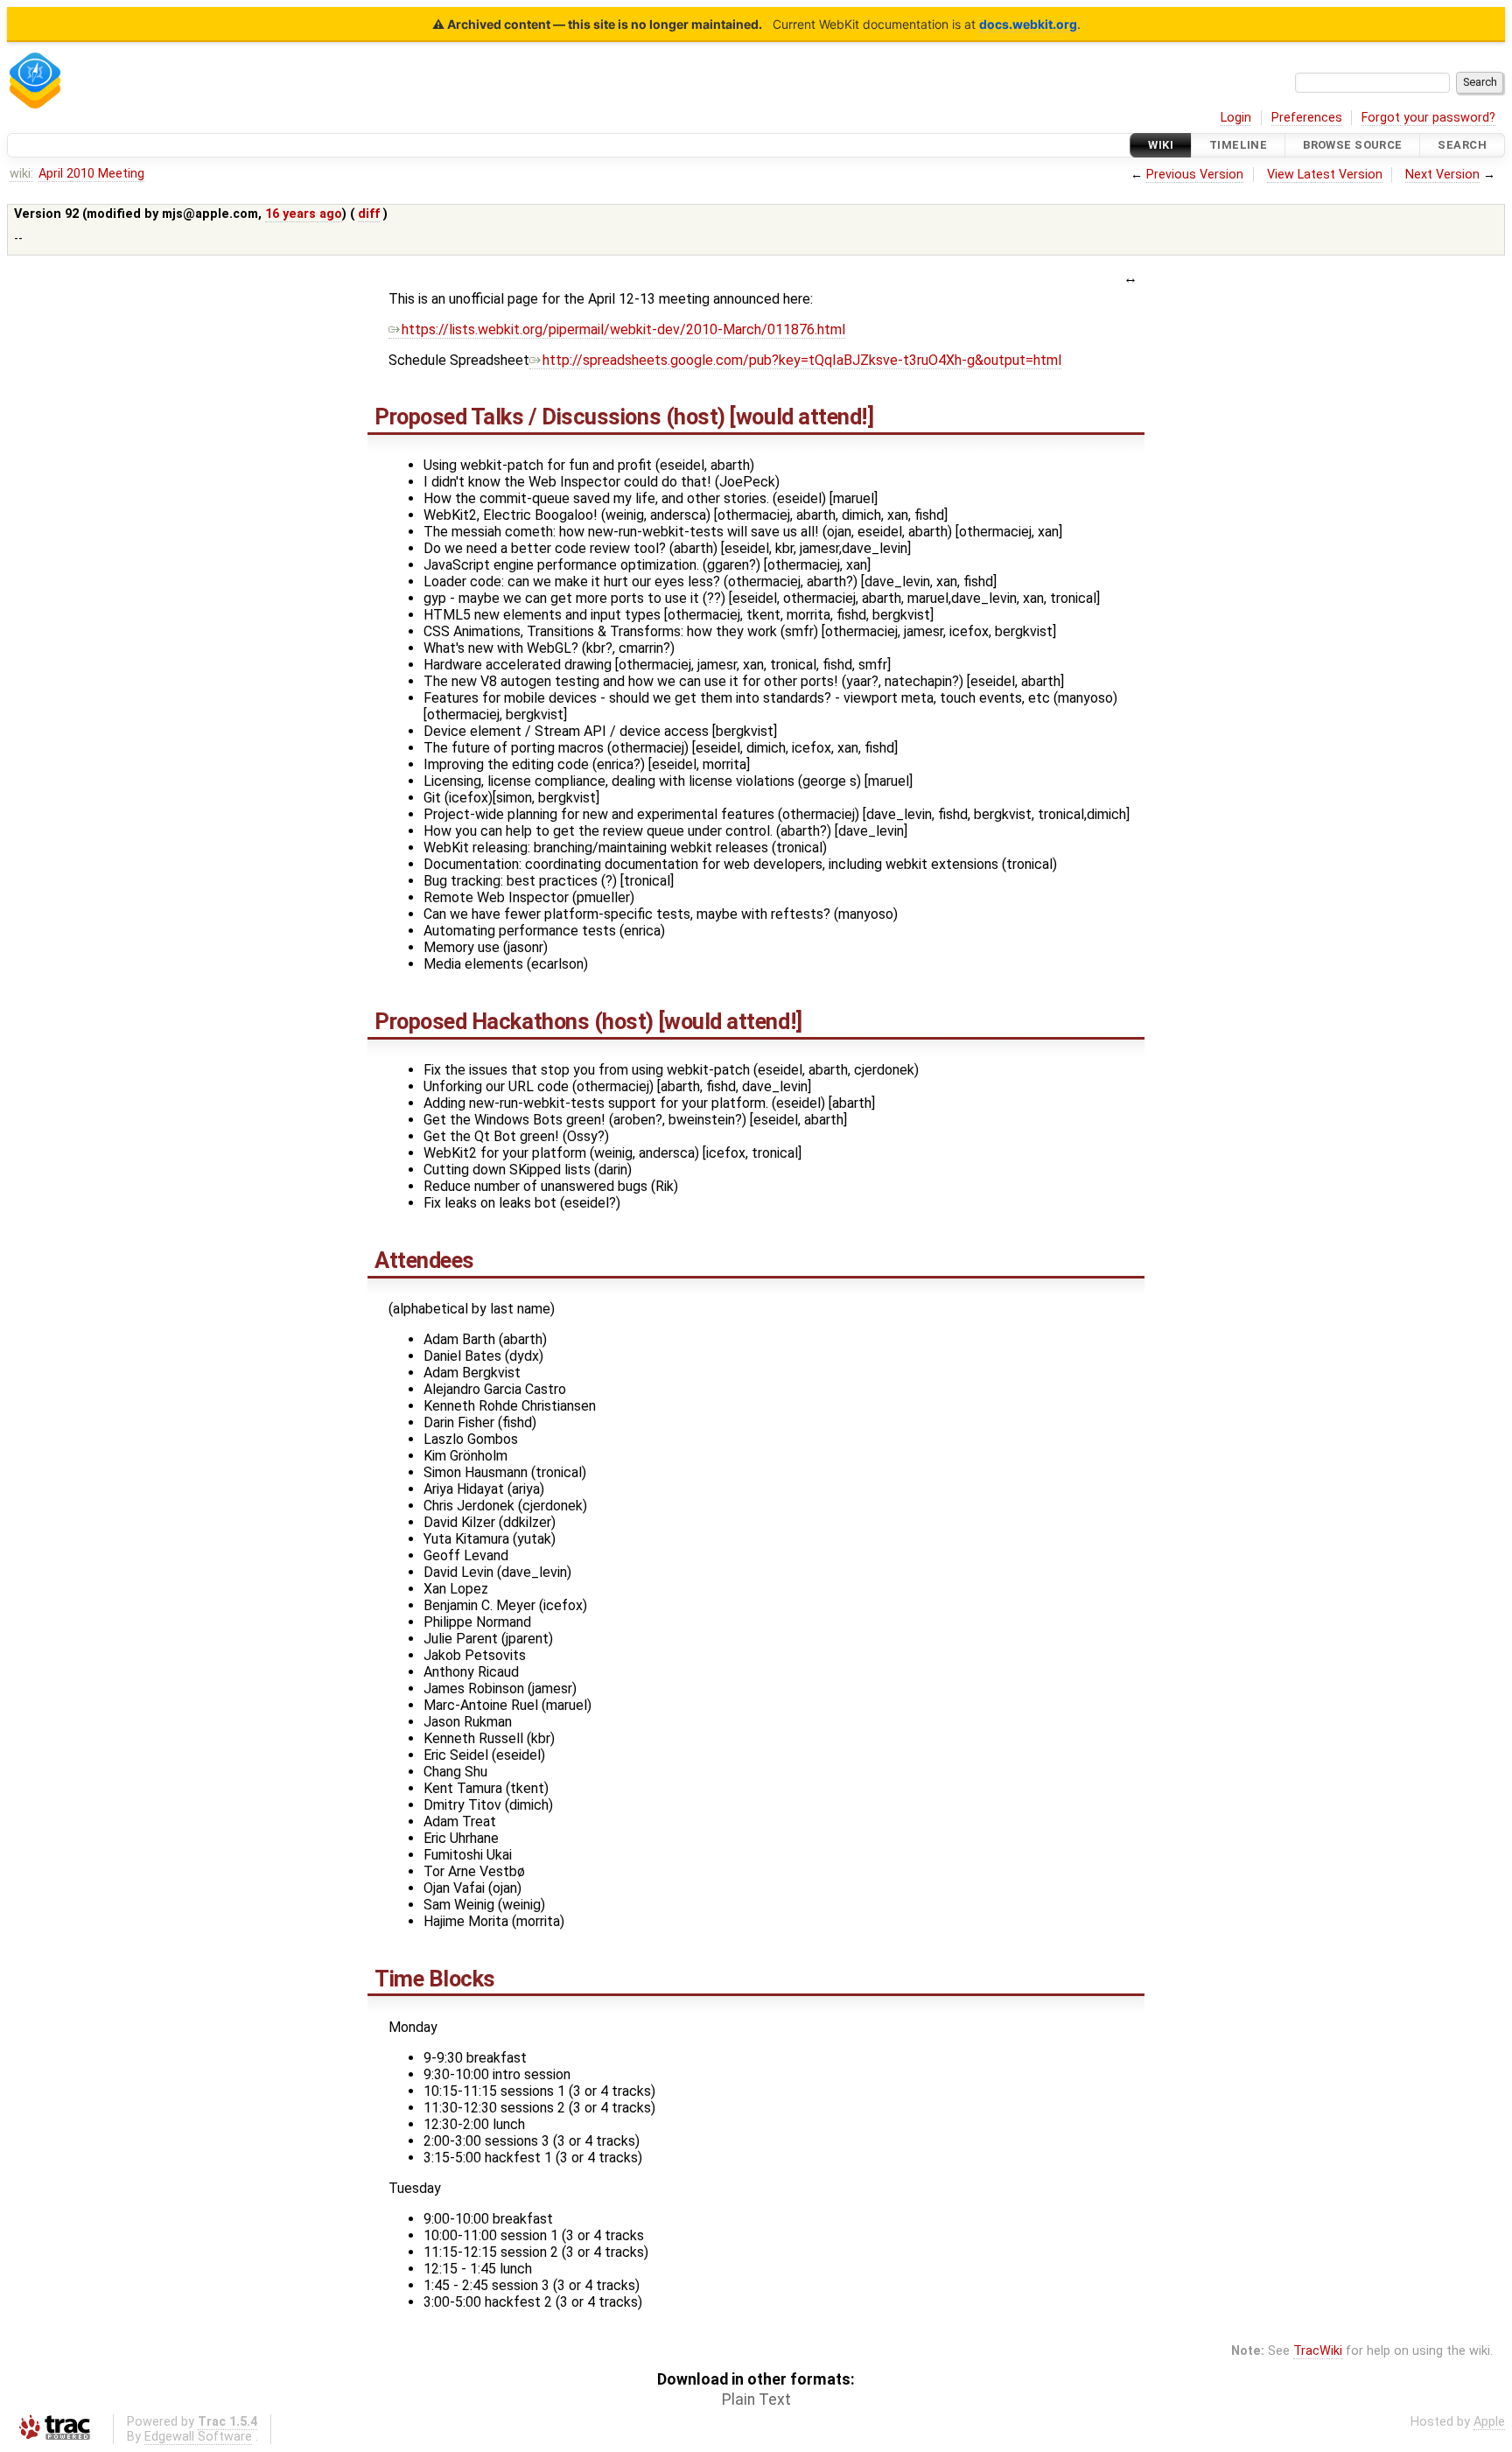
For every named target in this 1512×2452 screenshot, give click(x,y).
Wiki (1161, 145)
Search (1462, 145)
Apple (1489, 2422)
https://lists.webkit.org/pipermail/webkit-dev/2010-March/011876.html (623, 329)
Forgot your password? (1428, 118)
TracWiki (1318, 2351)
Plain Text (756, 2399)
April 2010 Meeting (91, 174)
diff (369, 214)
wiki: (21, 174)
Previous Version (1195, 175)
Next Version (1442, 175)
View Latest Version (1325, 175)
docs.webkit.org (1028, 24)
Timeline (1238, 145)
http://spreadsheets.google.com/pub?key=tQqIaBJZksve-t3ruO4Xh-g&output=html (802, 360)
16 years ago (304, 214)
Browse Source (1353, 145)
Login (1236, 118)
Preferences (1307, 118)
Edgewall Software (198, 2437)
